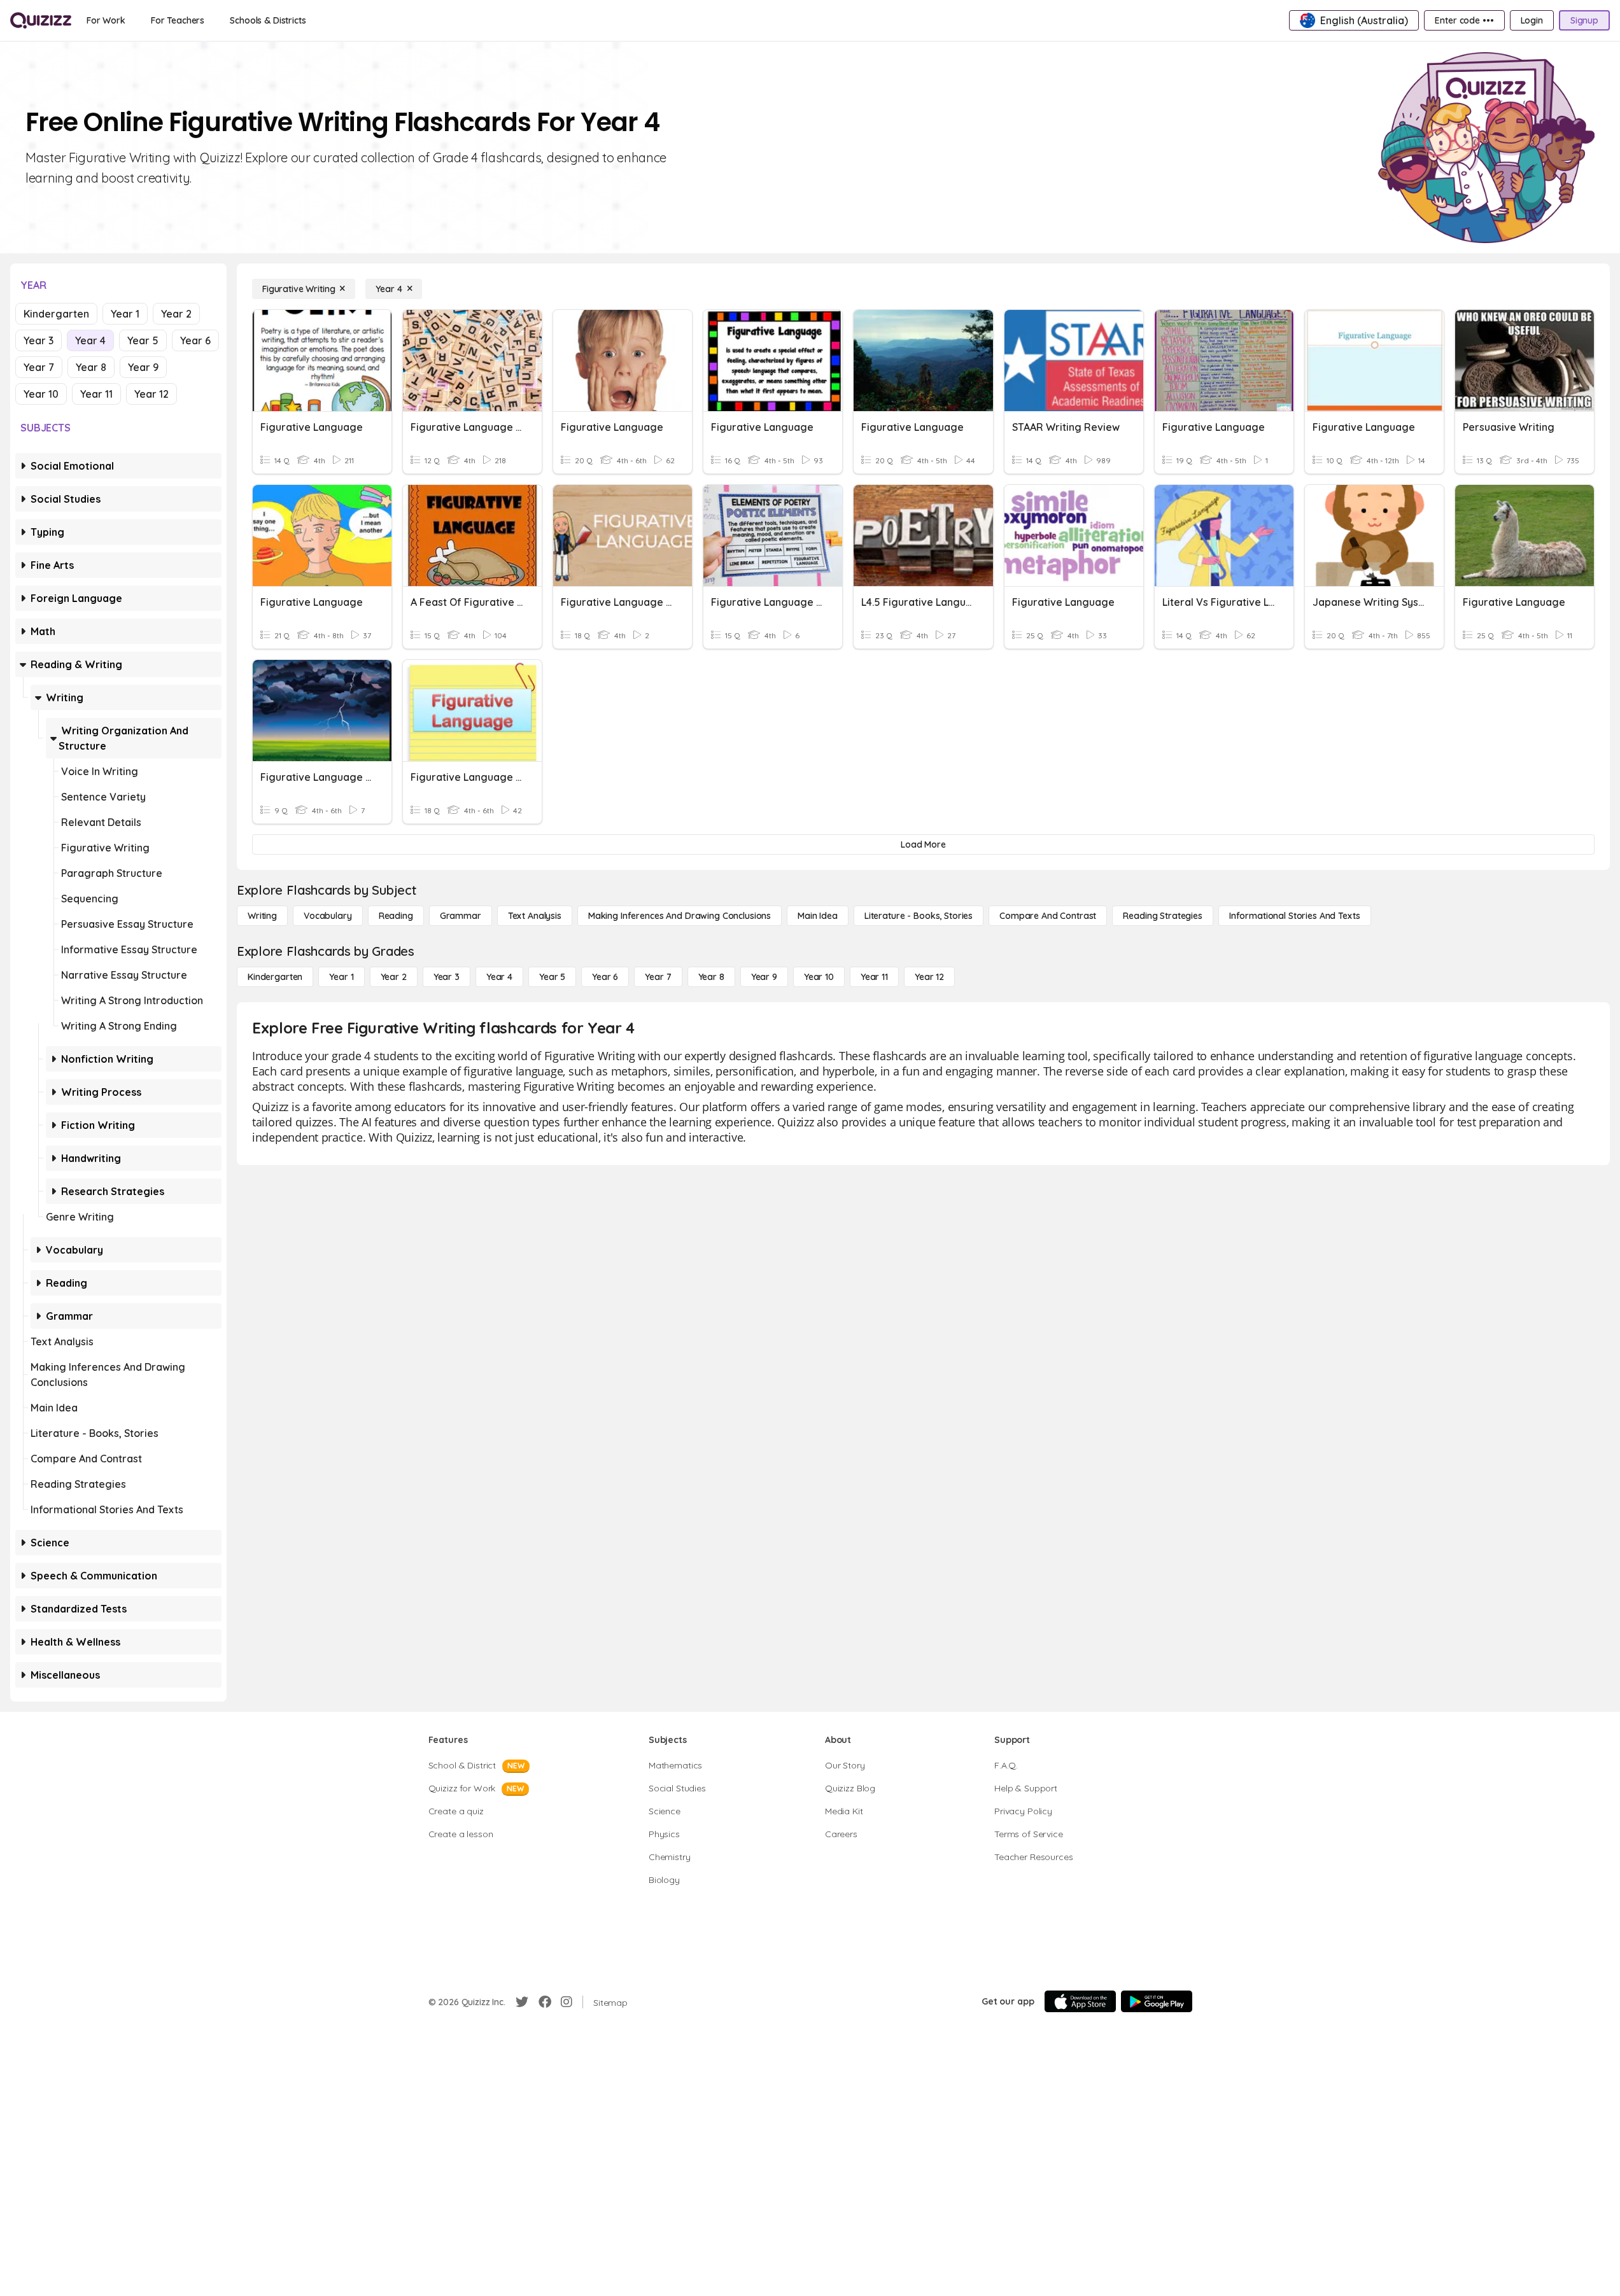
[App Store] (1080, 2001)
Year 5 (143, 340)
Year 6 (195, 340)
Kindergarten (56, 314)
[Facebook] (545, 2002)
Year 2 (176, 314)
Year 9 (143, 367)
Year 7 (39, 367)
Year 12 (151, 394)
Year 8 (91, 367)
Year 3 (39, 340)
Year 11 (96, 394)
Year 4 (90, 340)
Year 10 (41, 394)
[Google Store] (1157, 2001)
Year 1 (125, 314)
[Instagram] (567, 2002)
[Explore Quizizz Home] (41, 20)
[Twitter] (522, 2002)
